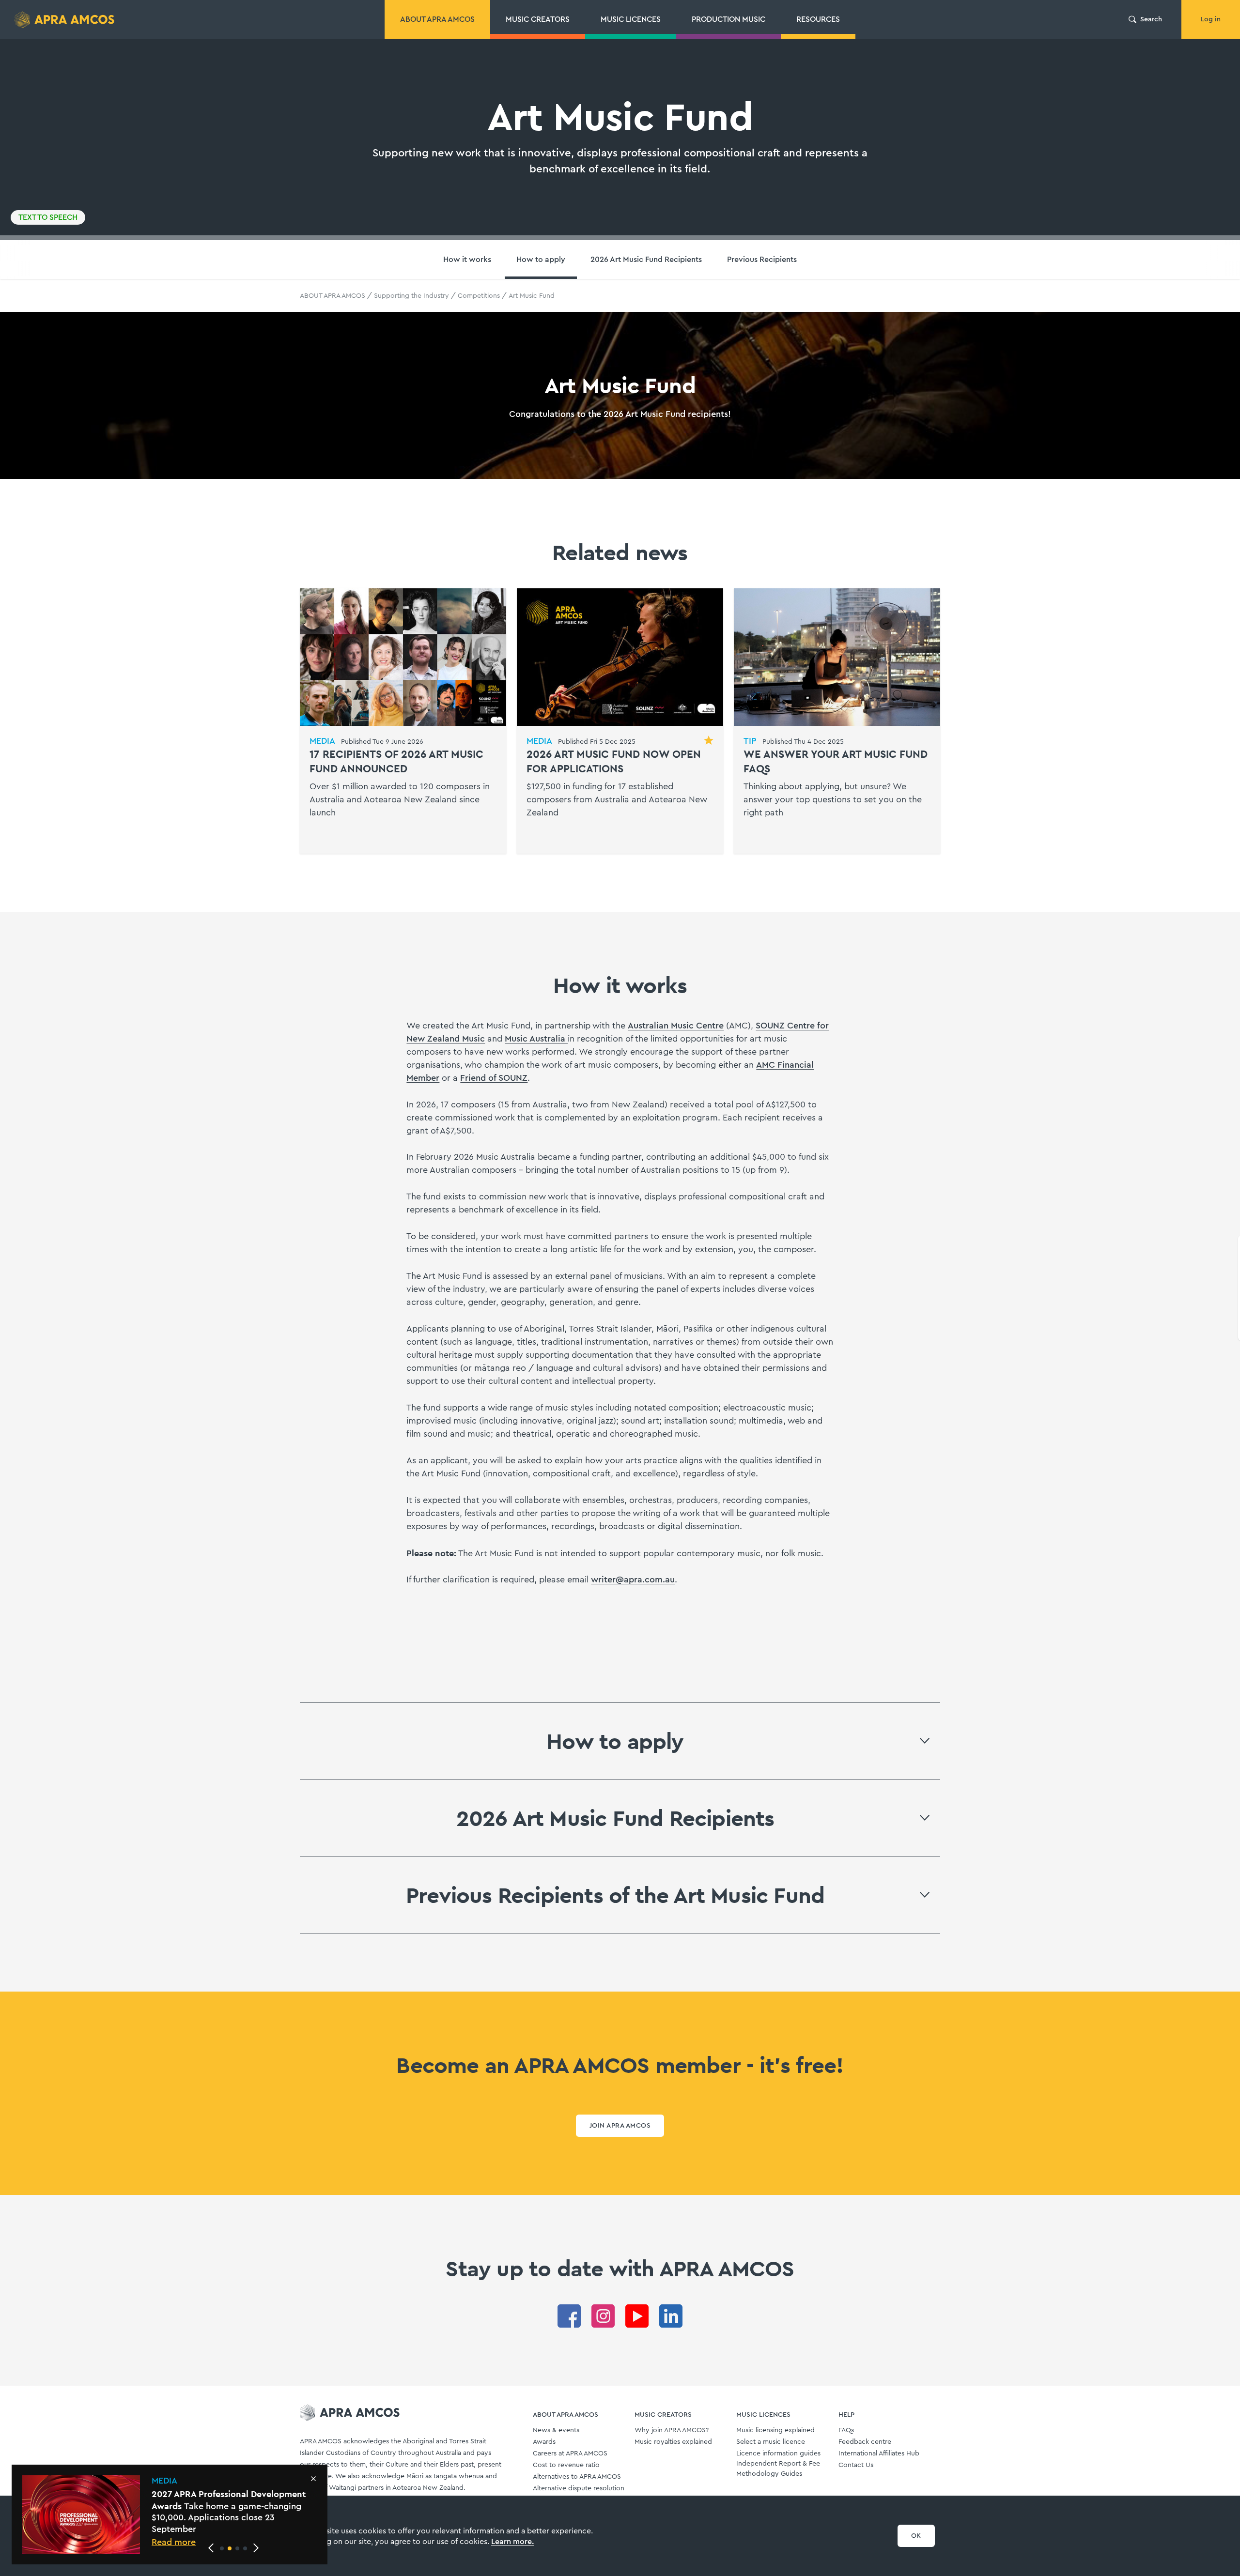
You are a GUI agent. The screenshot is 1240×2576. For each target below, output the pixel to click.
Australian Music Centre (676, 1026)
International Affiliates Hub (879, 2453)
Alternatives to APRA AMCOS (577, 2477)
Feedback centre (865, 2442)
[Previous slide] (211, 2548)
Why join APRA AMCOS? (672, 2430)
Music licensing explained (775, 2430)
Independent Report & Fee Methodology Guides (778, 2469)
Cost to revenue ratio (566, 2465)
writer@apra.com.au (633, 1579)
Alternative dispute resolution (579, 2488)
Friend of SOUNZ (494, 1078)
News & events (556, 2430)
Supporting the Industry (411, 296)
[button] (222, 2548)
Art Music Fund (532, 296)
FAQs (846, 2430)
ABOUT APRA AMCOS (333, 296)
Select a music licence (771, 2442)
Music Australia (536, 1039)
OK (916, 2536)
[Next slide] (256, 2548)
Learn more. (512, 2542)
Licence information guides (778, 2453)
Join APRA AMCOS (620, 2126)
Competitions (479, 296)
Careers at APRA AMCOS (570, 2453)
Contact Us (856, 2465)
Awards (544, 2442)
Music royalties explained (673, 2442)
